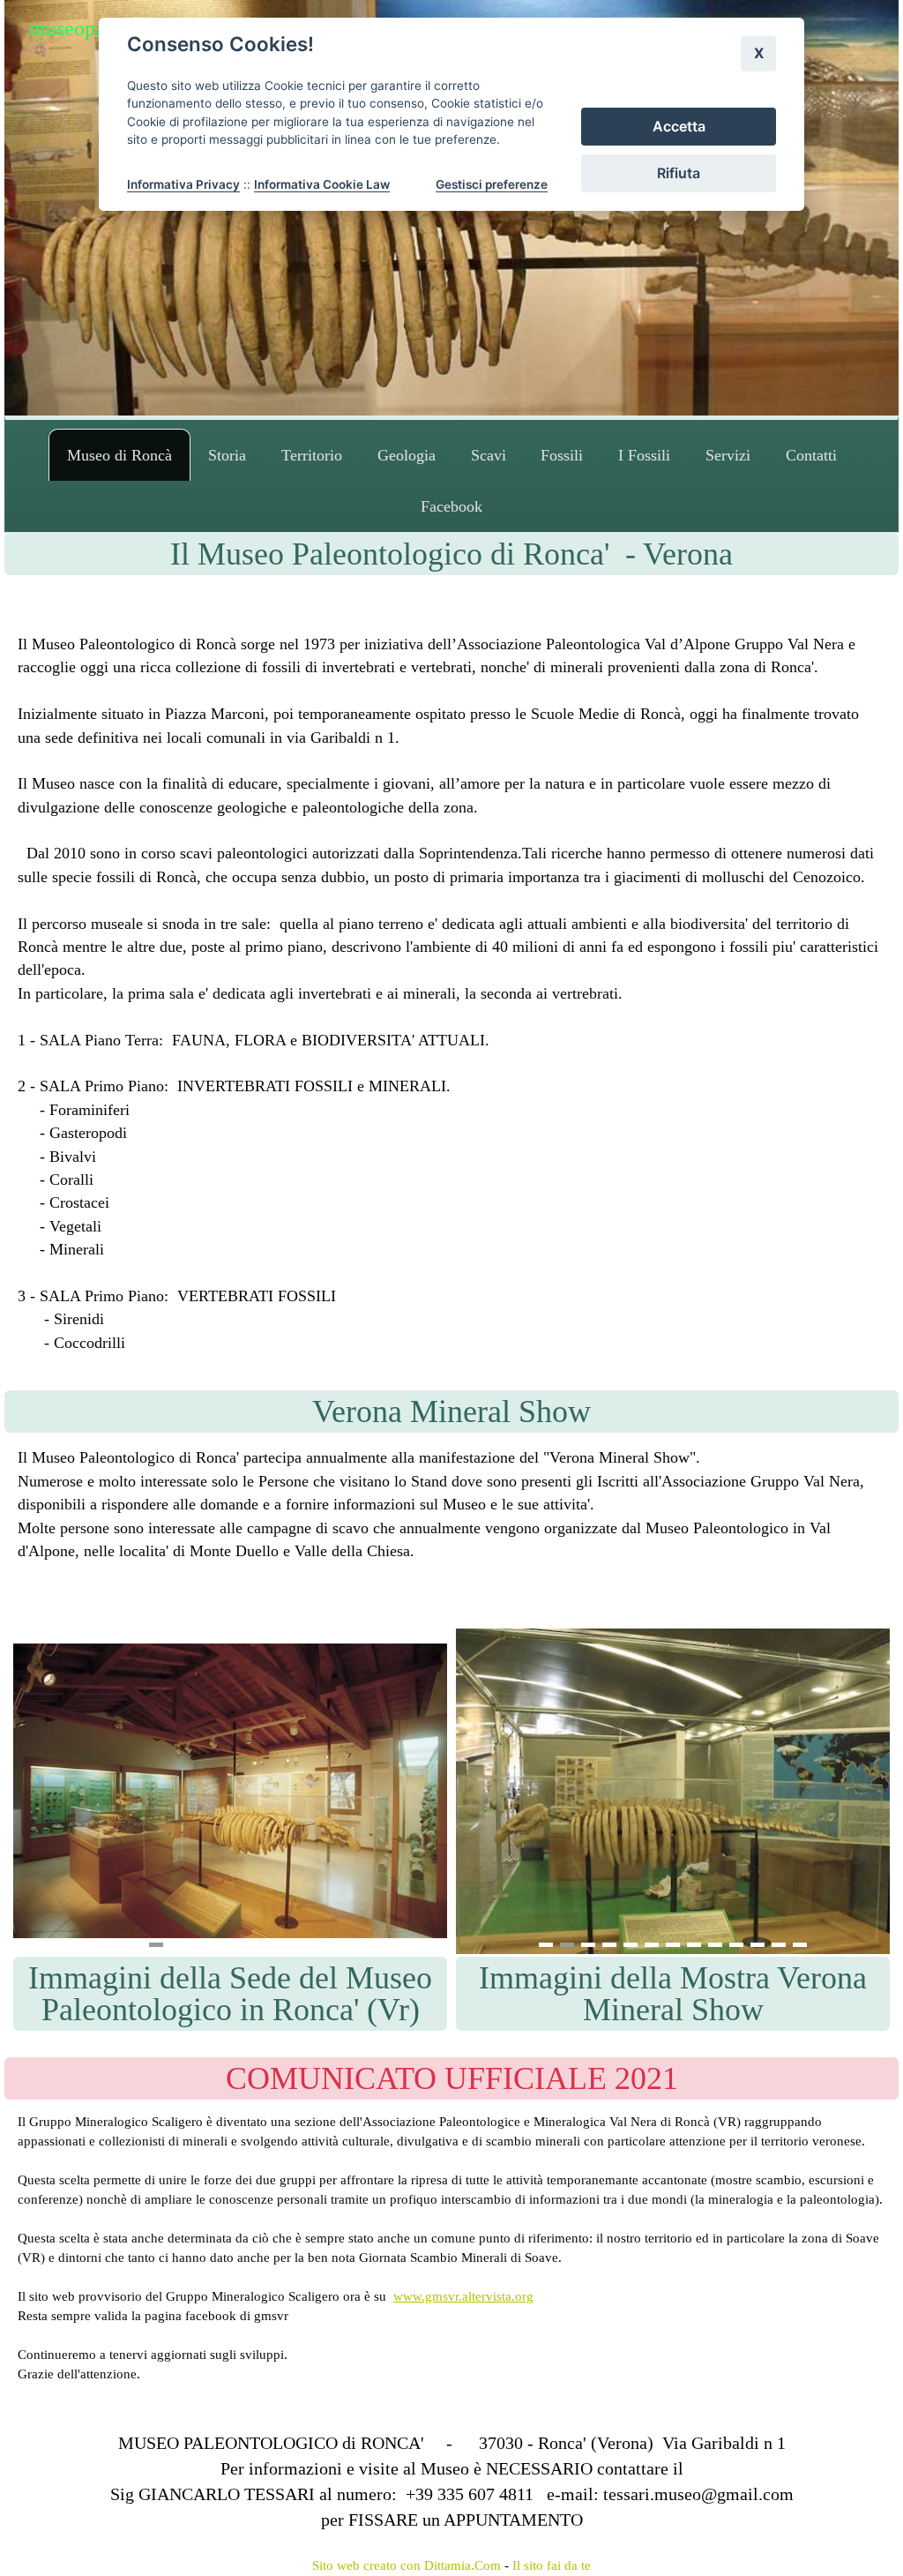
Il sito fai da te (552, 2565)
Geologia (407, 455)
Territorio (312, 455)
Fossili (562, 455)
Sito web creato (354, 2565)
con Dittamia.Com (451, 2565)
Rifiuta (679, 173)
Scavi (489, 455)
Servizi (728, 455)
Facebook (451, 506)
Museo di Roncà (119, 455)
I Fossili (644, 455)
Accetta (679, 126)
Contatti (811, 455)
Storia (227, 455)
